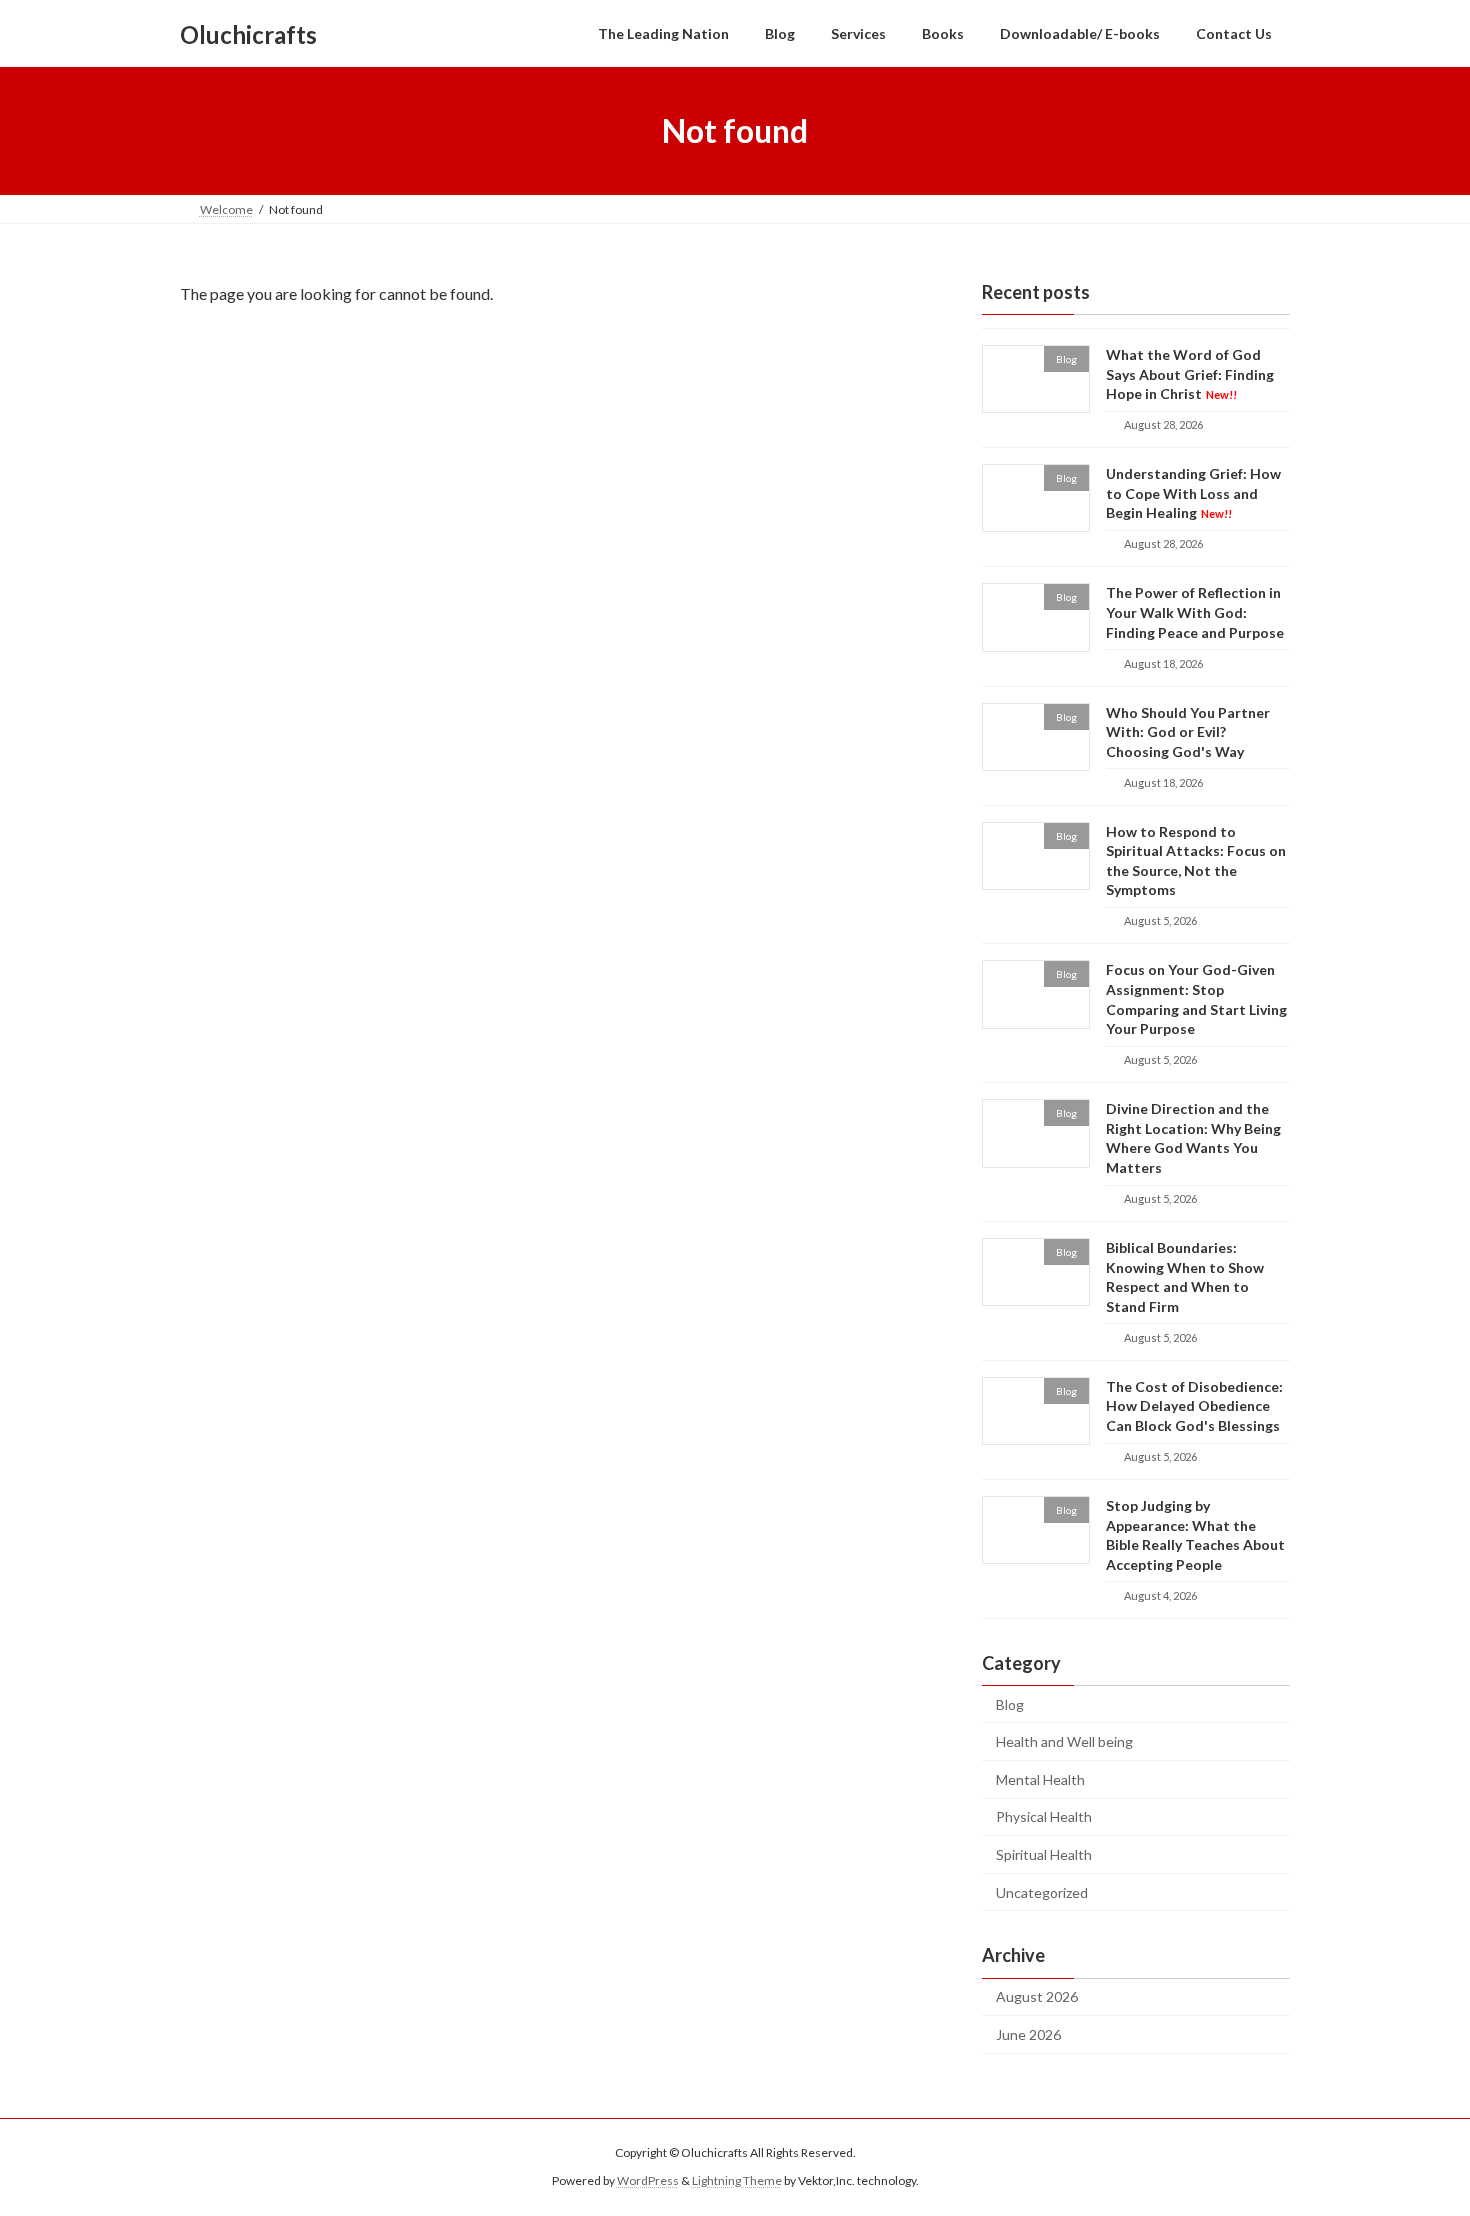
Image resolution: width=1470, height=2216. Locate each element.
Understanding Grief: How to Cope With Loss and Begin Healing (1193, 493)
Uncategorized (1042, 1892)
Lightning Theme (737, 2180)
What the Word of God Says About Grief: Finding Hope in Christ (1190, 374)
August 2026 (1037, 1997)
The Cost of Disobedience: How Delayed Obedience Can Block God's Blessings (1194, 1406)
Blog (1010, 1704)
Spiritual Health (1044, 1854)
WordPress (648, 2180)
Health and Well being (1064, 1741)
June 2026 (1028, 2034)
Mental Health (1040, 1779)
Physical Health (1044, 1817)
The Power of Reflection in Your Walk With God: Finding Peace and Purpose (1195, 613)
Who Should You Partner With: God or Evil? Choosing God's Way (1188, 732)
